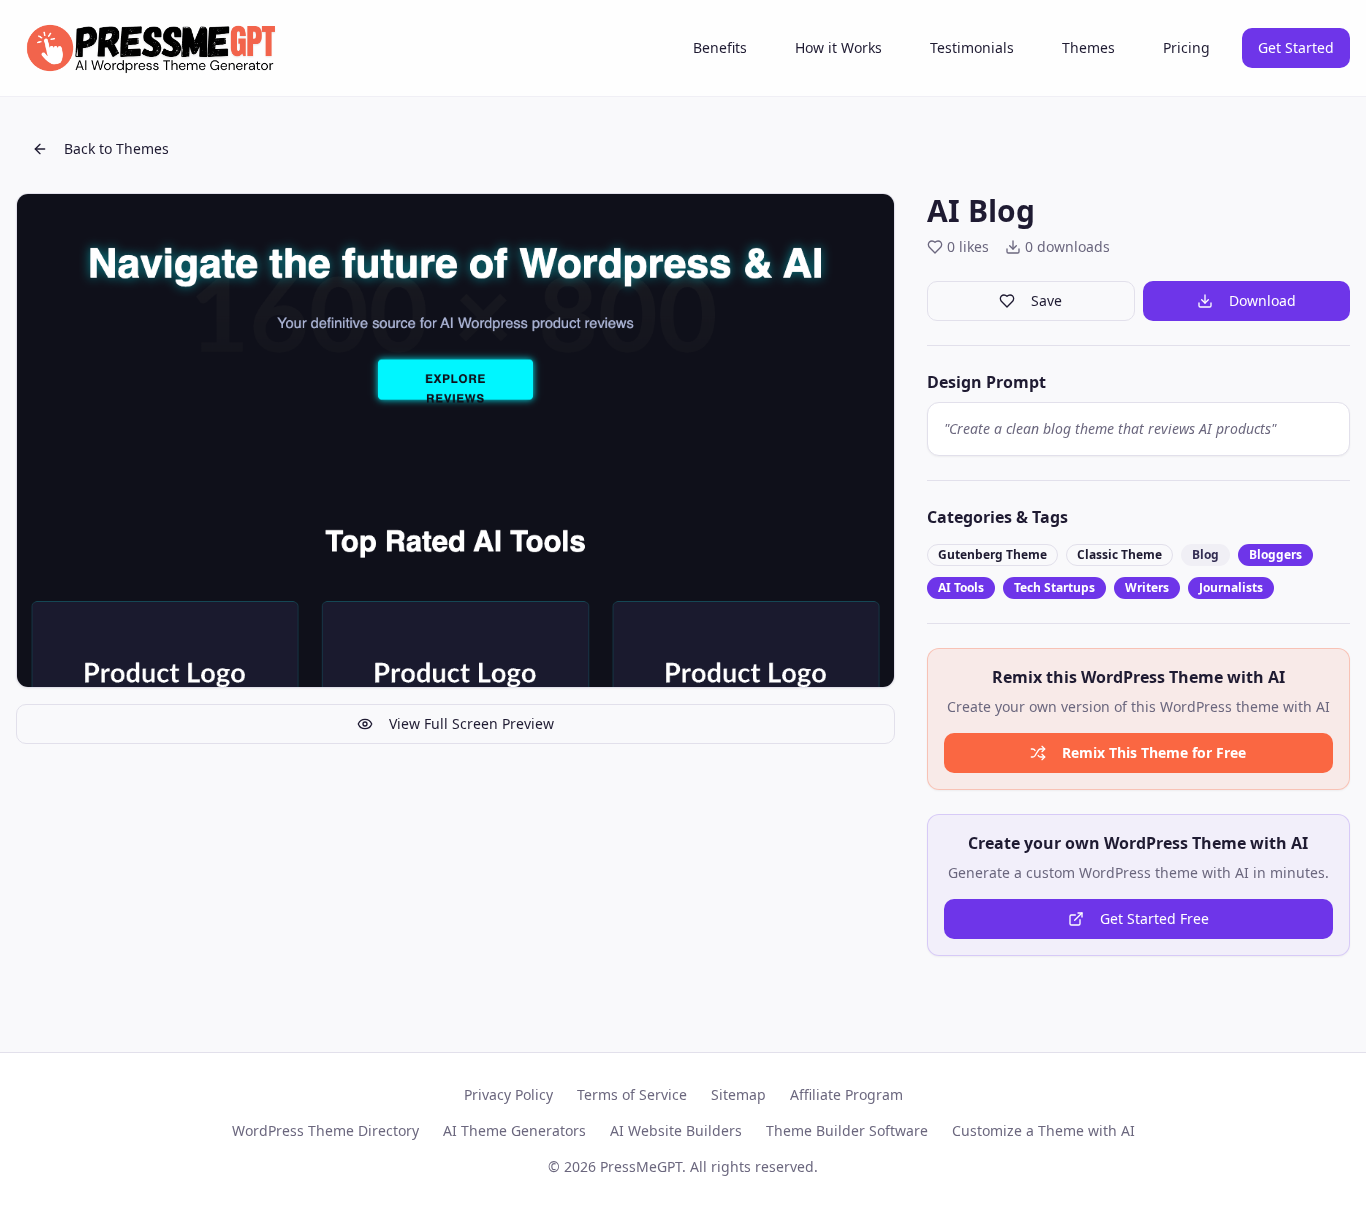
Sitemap (738, 1094)
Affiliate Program (846, 1094)
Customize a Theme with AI (1043, 1130)
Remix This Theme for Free (1154, 752)
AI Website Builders (676, 1130)
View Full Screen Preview (471, 723)
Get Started (1296, 47)
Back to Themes (116, 148)
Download (1262, 300)
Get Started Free (1154, 918)
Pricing (1186, 47)
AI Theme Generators (514, 1130)
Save (1046, 300)
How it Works (838, 47)
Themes (1088, 47)
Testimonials (972, 47)
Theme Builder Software (847, 1130)
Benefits (720, 47)
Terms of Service (632, 1094)
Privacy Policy (508, 1094)
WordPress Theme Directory (325, 1130)
